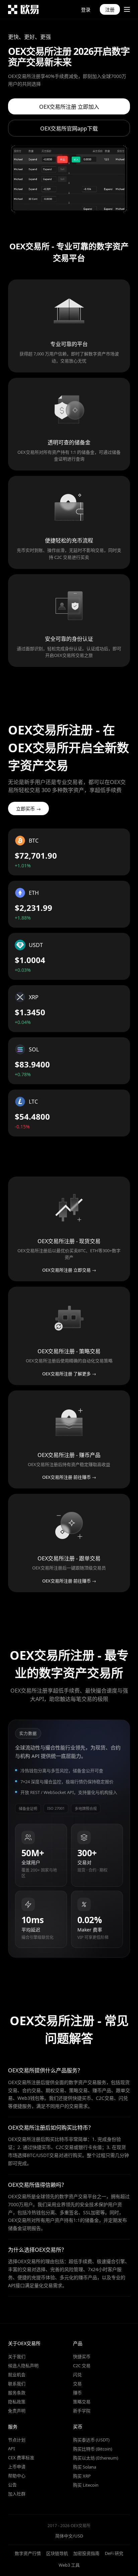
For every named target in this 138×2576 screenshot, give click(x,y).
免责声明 (17, 2411)
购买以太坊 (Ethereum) (96, 2458)
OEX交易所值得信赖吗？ (37, 2185)
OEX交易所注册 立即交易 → (69, 1270)
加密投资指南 (86, 2553)
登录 (86, 10)
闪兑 (77, 2375)
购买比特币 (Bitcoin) (93, 2449)
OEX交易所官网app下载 (69, 128)
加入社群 (17, 2494)
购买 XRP (82, 2476)
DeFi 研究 (114, 2553)
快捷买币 (82, 2356)
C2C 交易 (82, 2366)
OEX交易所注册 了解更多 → (69, 1374)
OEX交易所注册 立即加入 (69, 107)
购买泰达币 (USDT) (91, 2440)
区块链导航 (57, 2553)
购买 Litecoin (86, 2485)
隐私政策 (17, 2402)
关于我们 (17, 2356)
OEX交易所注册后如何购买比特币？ (51, 2128)
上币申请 (17, 2467)
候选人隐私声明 (23, 2366)
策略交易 (82, 2402)
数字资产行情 (28, 2553)
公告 (12, 2485)
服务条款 (17, 2393)
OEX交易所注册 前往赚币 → (69, 1477)
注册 (110, 10)
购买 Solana (85, 2467)
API (11, 2449)
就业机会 (17, 2375)
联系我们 (17, 2384)
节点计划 (17, 2440)
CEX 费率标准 (21, 2458)
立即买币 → (28, 809)
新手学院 (82, 2411)
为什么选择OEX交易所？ (37, 2250)
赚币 (77, 2393)
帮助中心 (17, 2476)
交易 (77, 2384)
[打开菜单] (127, 9)
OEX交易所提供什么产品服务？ (45, 2070)
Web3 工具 (69, 2565)
